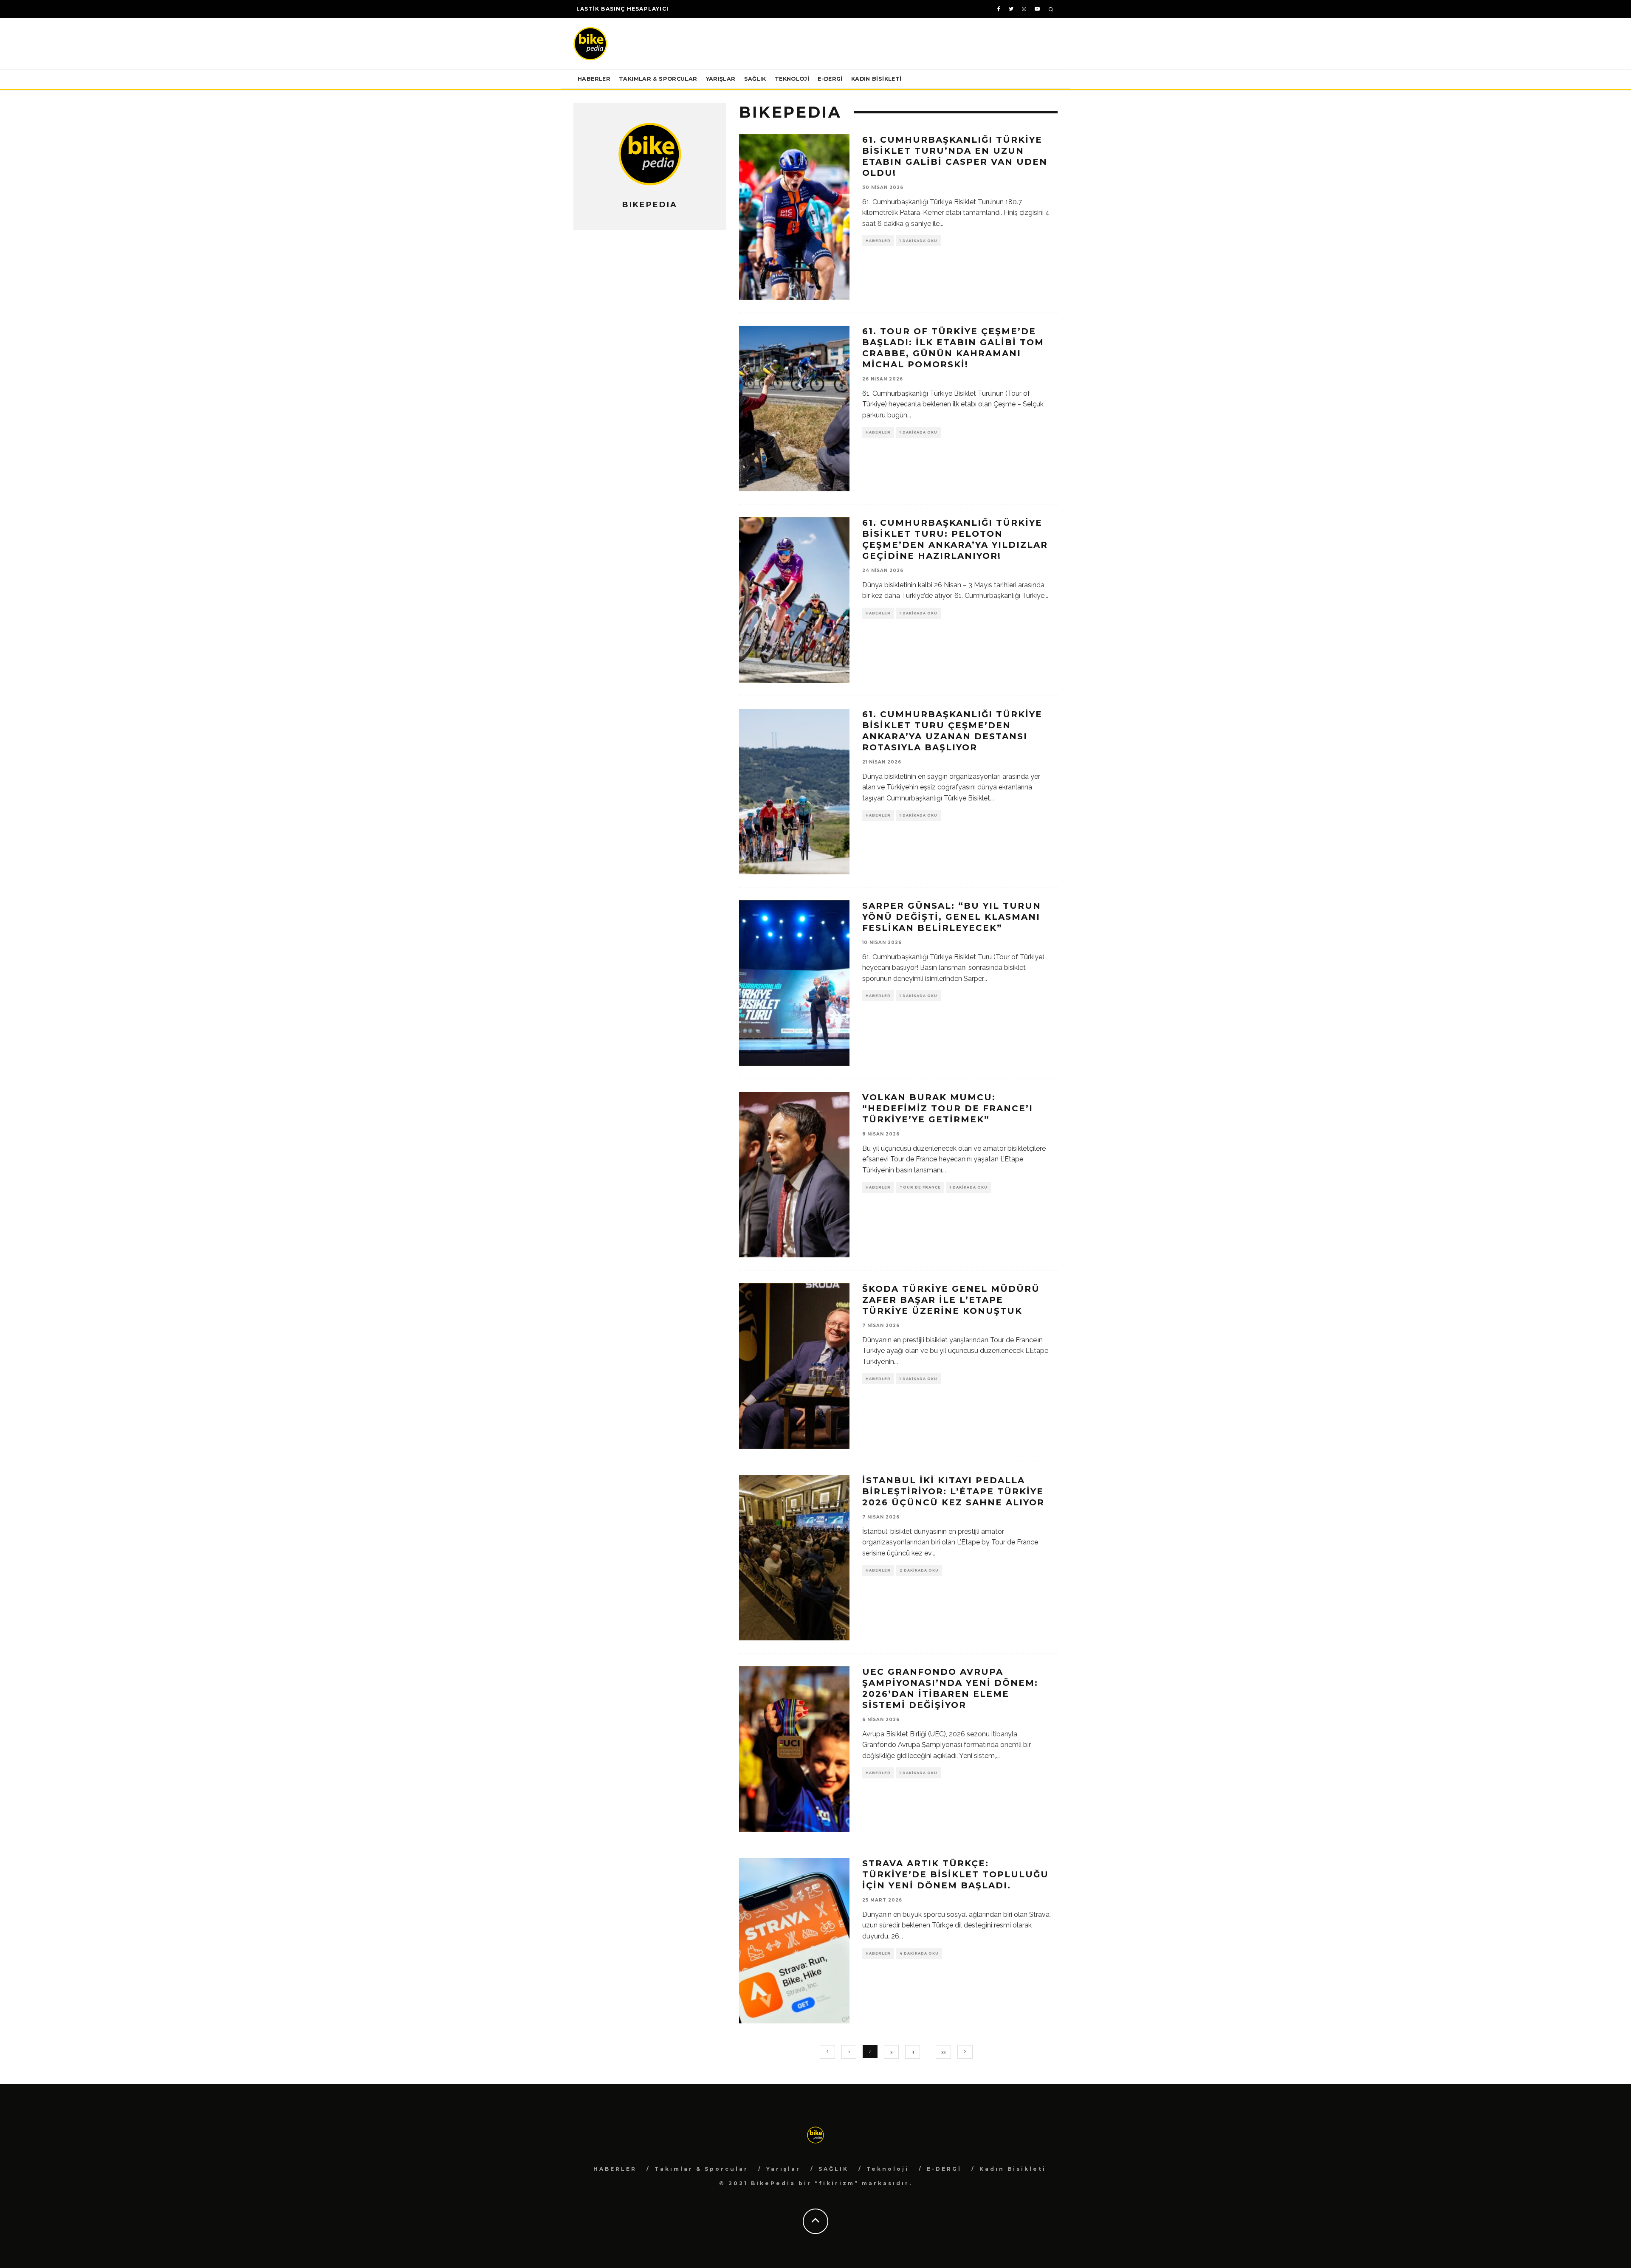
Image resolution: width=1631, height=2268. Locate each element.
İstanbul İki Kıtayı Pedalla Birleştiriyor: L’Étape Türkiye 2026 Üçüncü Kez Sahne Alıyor (953, 1491)
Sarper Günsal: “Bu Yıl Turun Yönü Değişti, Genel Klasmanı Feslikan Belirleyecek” (952, 917)
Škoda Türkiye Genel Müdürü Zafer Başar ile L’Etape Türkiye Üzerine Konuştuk (951, 1300)
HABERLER (594, 79)
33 (943, 2052)
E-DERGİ (830, 79)
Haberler (878, 241)
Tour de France (920, 1187)
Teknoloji (792, 79)
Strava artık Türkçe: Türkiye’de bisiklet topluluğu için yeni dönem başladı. (955, 1874)
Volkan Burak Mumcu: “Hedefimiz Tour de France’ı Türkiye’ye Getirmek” (948, 1108)
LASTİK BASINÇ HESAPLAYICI (622, 9)
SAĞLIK (755, 79)
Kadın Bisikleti (876, 79)
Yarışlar (721, 79)
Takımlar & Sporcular (658, 79)
